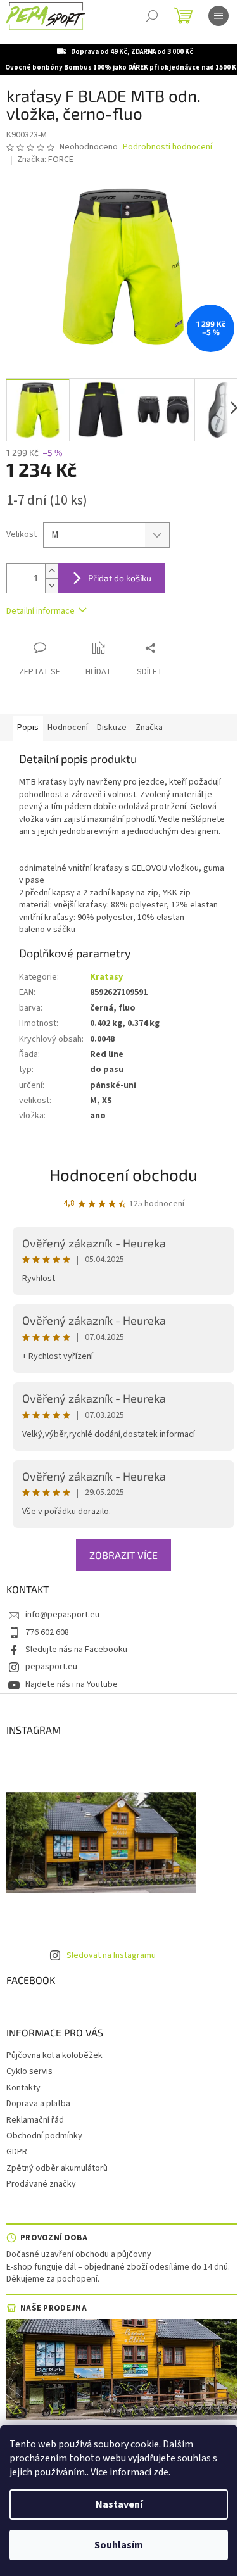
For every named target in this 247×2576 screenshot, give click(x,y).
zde (161, 2472)
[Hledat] (152, 16)
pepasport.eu (51, 1667)
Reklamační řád (35, 2120)
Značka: (45, 160)
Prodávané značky (41, 2184)
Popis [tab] (28, 728)
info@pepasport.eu (62, 1615)
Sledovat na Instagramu (111, 1955)
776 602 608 (47, 1632)
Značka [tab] (149, 728)
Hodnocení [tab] (68, 728)
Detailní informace (41, 611)
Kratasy (106, 977)
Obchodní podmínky (44, 2136)
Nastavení (119, 2504)
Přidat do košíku (120, 578)
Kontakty (23, 2088)
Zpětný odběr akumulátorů (57, 2168)
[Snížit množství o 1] (51, 585)
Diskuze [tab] (112, 728)
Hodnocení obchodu (123, 1174)
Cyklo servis (29, 2071)
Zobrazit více (123, 1555)
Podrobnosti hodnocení (168, 147)
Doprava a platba (38, 2104)
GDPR (17, 2152)
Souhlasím (119, 2545)
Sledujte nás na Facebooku (76, 1650)
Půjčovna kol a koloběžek (54, 2055)
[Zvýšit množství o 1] (51, 571)
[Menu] (218, 16)
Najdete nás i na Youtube (72, 1684)
